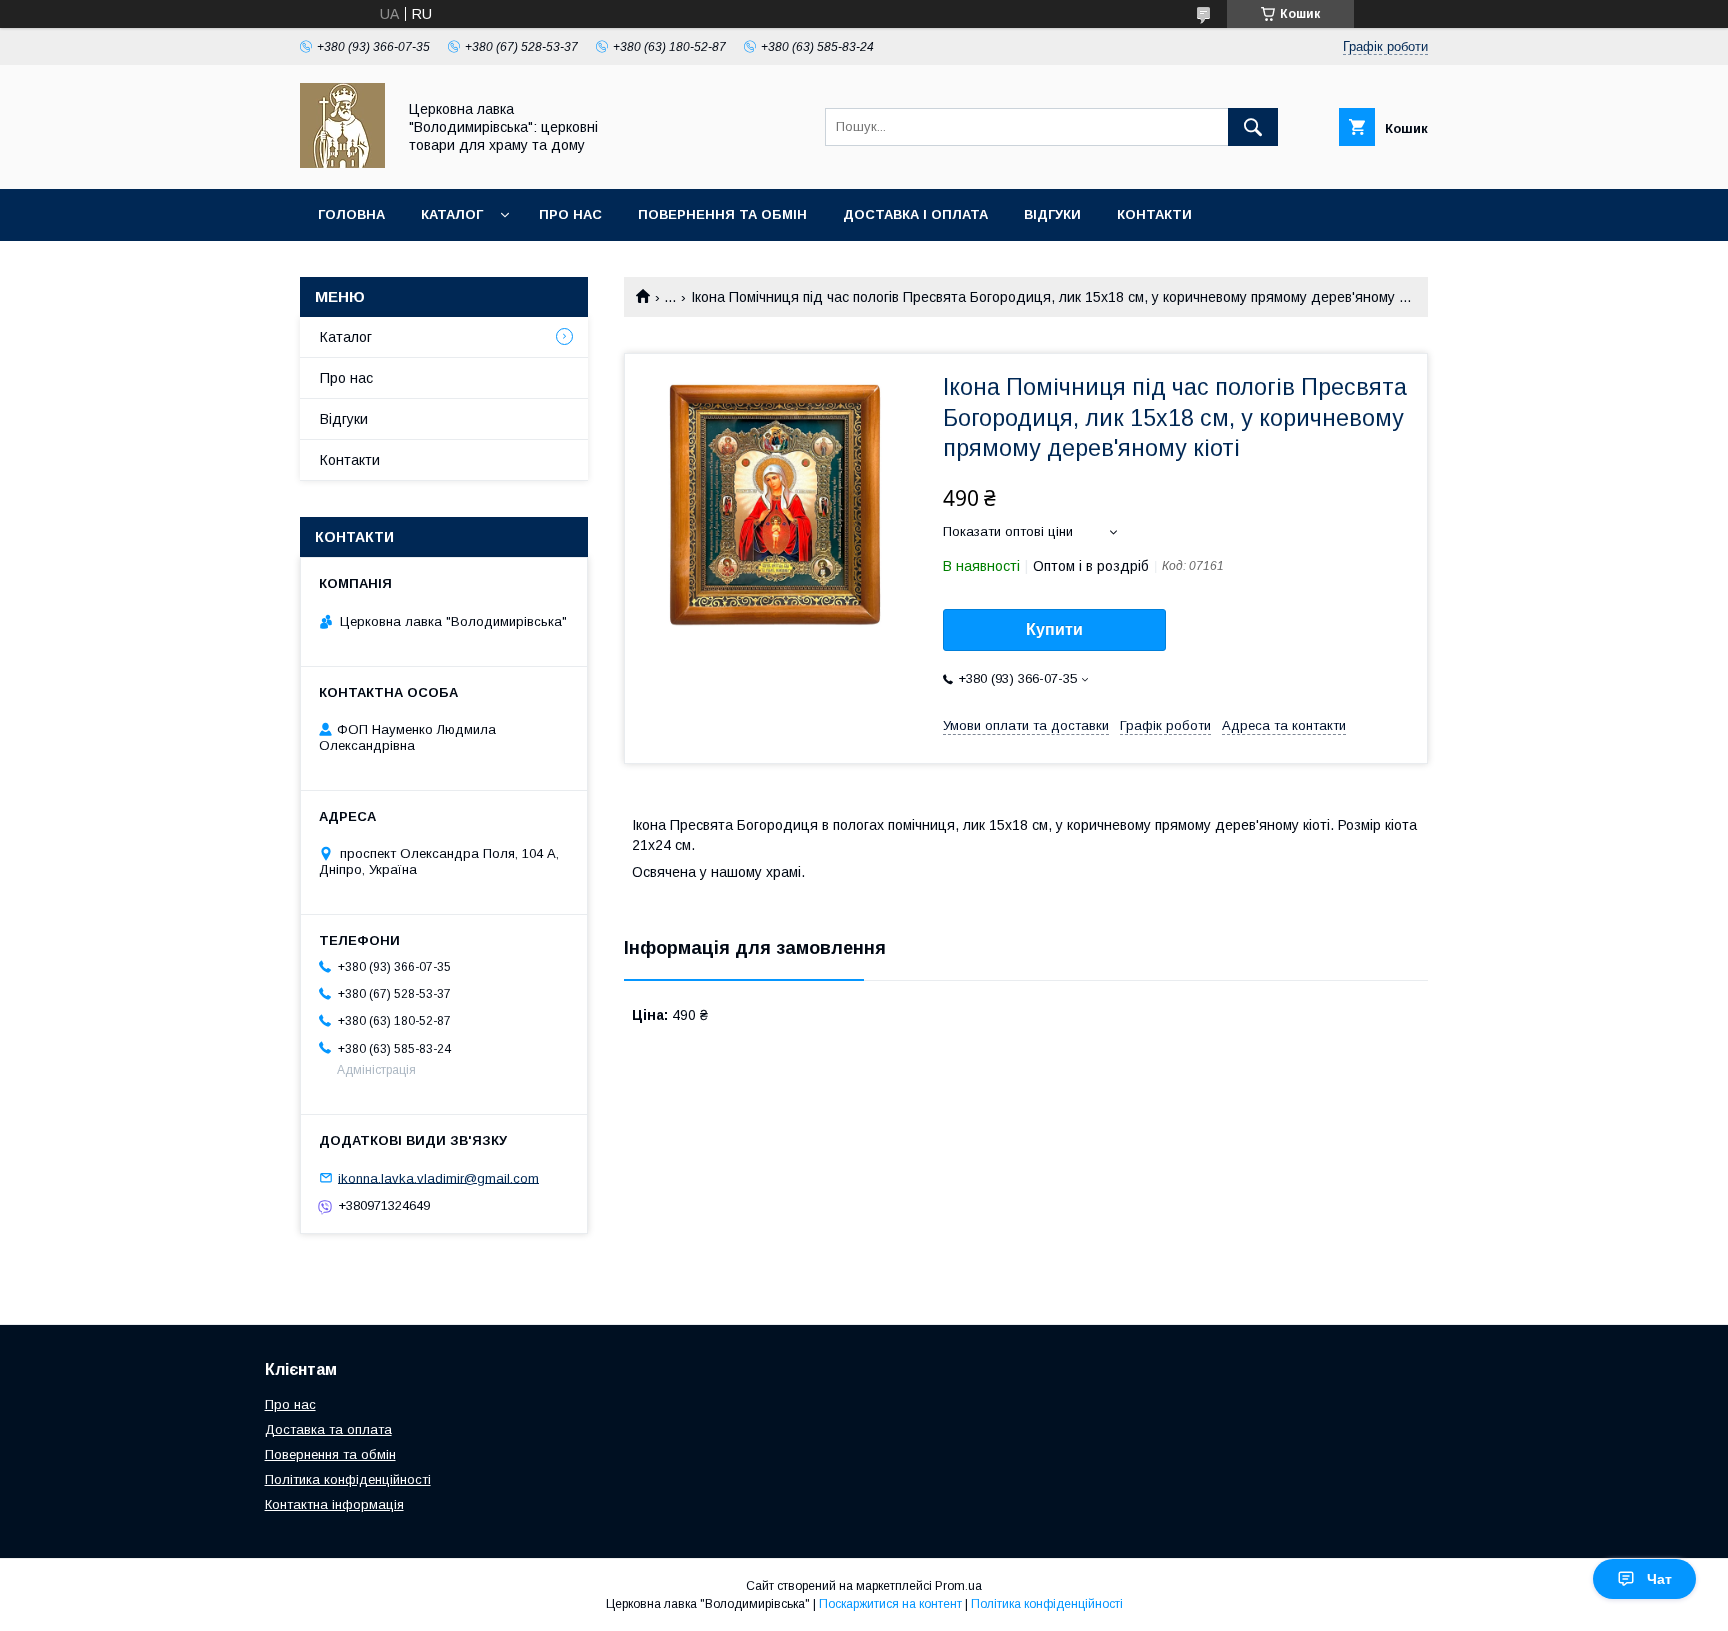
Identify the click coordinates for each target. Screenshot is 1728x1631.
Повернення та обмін (722, 214)
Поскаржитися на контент (890, 1604)
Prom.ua (958, 1586)
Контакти (1154, 214)
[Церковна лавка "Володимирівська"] (342, 163)
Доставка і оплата (915, 214)
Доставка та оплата (328, 1429)
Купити (1054, 629)
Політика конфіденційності (348, 1479)
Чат (1659, 1579)
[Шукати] (1253, 127)
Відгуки (1052, 214)
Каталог (452, 214)
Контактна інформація (334, 1504)
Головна (351, 214)
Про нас (570, 214)
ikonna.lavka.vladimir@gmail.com (438, 1177)
